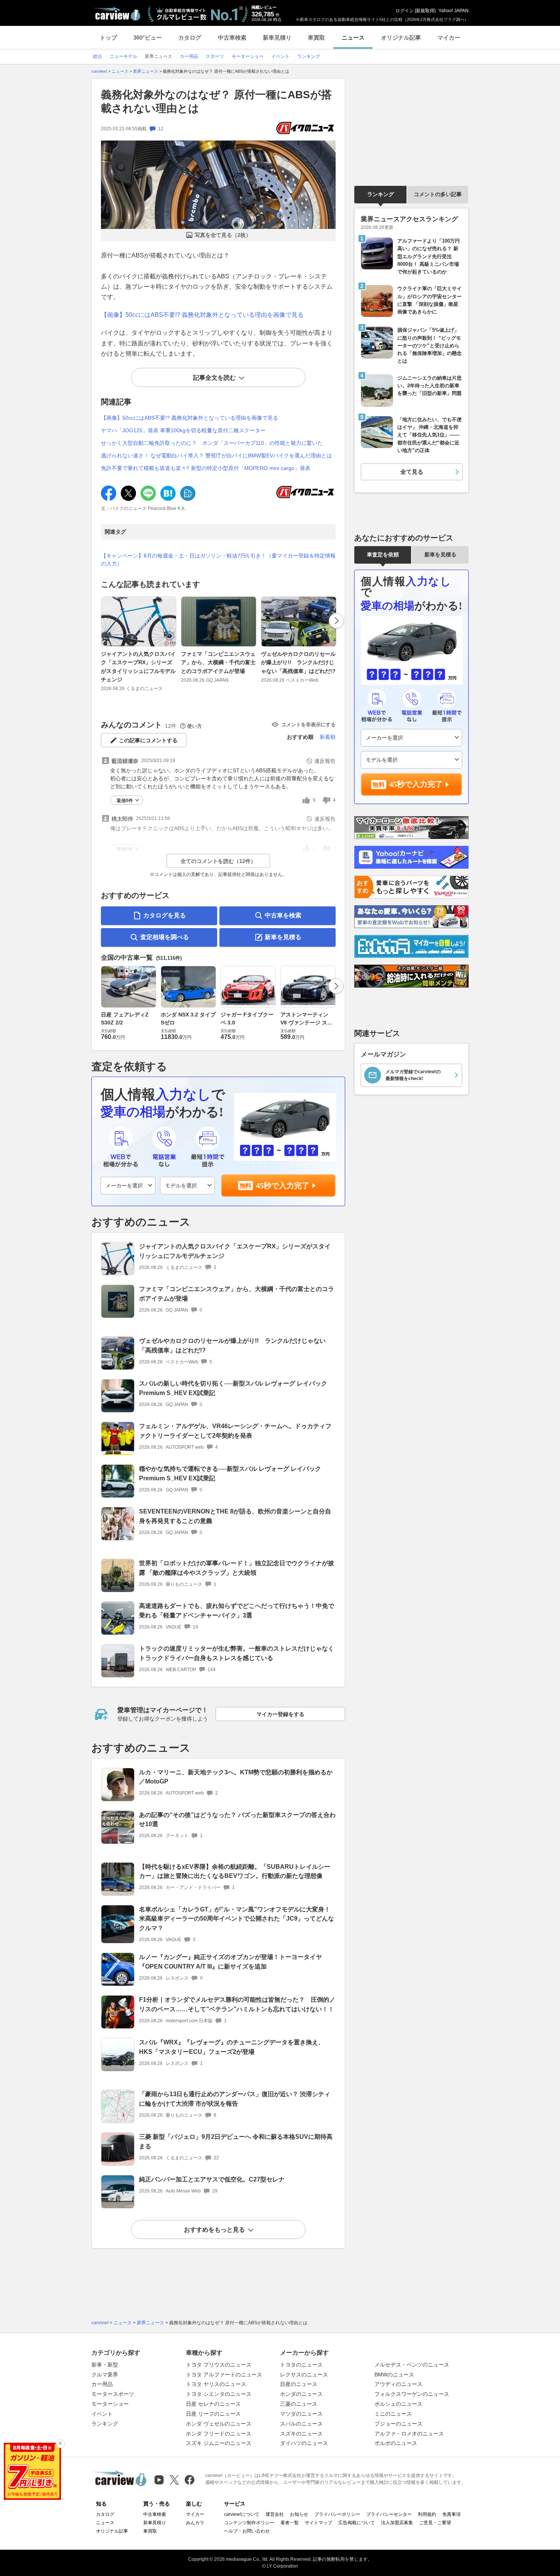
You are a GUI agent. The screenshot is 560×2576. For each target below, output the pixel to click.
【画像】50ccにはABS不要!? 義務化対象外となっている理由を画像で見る (202, 315)
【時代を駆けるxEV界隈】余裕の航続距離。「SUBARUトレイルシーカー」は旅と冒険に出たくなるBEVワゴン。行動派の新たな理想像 (235, 1871)
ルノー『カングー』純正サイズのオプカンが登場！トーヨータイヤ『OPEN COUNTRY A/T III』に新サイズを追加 (230, 1962)
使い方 (194, 726)
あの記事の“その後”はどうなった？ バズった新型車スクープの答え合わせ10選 (237, 1820)
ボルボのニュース (396, 2443)
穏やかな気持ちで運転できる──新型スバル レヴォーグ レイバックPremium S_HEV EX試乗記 (230, 1473)
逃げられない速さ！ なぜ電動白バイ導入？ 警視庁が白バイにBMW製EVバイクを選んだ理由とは (216, 455)
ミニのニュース (393, 2414)
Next (336, 621)
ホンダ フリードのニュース (219, 2434)
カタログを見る (165, 915)
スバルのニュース (301, 2424)
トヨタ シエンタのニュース (219, 2394)
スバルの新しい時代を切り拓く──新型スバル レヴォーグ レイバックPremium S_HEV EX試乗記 (233, 1388)
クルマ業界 (105, 2375)
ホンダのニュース (301, 2394)
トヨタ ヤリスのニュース (216, 2384)
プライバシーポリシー (337, 2514)
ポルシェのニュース (398, 2404)
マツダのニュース (301, 2414)
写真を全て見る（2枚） (223, 235)
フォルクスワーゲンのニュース (412, 2394)
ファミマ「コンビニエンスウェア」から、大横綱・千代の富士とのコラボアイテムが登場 (218, 662)
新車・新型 (105, 2365)
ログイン (405, 11)
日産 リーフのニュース (213, 2414)
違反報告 (325, 761)
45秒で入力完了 (283, 1186)
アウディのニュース (398, 2384)
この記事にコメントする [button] (148, 740)
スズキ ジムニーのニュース (219, 2443)
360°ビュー (148, 38)
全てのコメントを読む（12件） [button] (218, 861)
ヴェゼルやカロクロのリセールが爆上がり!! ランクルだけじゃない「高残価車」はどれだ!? (298, 662)
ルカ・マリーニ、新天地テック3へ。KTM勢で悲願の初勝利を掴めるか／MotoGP (236, 1777)
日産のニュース (299, 2384)
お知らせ (299, 2514)
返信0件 (125, 801)
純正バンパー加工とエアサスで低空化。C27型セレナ (212, 2179)
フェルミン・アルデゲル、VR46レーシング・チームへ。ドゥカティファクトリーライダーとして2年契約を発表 (235, 1431)
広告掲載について (357, 2523)
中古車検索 (232, 38)
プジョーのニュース (398, 2424)
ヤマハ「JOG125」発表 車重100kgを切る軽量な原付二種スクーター (183, 430)
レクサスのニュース (304, 2375)
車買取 (316, 38)
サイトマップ (318, 2523)
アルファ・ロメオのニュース (409, 2434)
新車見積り (277, 38)
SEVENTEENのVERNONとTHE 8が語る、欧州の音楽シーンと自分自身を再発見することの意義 (235, 1516)
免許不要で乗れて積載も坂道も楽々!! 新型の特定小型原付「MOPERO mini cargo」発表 (206, 468)
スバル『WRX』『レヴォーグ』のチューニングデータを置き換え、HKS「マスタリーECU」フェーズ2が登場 (232, 2047)
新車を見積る (283, 937)
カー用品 (102, 2384)
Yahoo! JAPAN (454, 11)
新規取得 (425, 11)
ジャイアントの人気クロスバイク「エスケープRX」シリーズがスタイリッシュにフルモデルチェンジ (138, 667)
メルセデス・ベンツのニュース (412, 2365)
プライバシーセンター (389, 2514)
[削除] (60, 2443)
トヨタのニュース (301, 2365)
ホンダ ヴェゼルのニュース (219, 2424)
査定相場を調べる (165, 937)
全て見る (412, 472)
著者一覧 (290, 2523)
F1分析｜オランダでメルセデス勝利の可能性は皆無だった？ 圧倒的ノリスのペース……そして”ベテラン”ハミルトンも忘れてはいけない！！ (237, 2004)
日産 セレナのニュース (213, 2404)
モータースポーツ (113, 2394)
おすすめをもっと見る (214, 2230)
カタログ (190, 38)
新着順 (328, 737)
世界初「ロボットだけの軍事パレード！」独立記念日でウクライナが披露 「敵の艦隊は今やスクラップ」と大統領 (237, 1568)
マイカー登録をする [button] (280, 1714)
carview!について (242, 2514)
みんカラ (195, 2523)
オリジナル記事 (401, 38)
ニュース (353, 38)
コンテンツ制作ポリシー (249, 2523)
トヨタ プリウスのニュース (219, 2365)
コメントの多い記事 (438, 194)
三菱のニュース (299, 2404)
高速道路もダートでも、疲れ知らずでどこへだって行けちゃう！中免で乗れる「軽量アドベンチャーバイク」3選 (237, 1611)
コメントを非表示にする (308, 725)
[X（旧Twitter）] (174, 2480)
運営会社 (275, 2514)
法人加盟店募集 (397, 2523)
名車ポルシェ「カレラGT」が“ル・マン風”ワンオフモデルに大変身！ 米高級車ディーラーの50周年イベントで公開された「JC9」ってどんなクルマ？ (237, 1919)
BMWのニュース (394, 2375)
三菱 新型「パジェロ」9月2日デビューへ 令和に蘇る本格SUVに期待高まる (236, 2141)
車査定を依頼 (383, 555)
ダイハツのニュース (304, 2443)
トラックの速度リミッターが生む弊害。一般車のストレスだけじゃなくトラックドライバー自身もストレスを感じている (237, 1653)
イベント (102, 2414)
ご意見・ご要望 (435, 2523)
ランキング (381, 194)
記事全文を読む (214, 378)
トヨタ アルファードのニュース (224, 2375)
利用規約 (427, 2514)
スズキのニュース (301, 2434)
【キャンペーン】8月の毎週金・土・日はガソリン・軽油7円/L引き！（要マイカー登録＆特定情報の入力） (218, 560)
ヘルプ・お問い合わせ (247, 2531)
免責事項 (451, 2514)
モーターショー (110, 2404)
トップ (108, 38)
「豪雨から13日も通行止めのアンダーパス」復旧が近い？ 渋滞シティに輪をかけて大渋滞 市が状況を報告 (235, 2099)
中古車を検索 (283, 915)
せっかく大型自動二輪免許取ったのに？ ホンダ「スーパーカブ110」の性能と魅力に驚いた (212, 443)
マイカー (449, 38)
